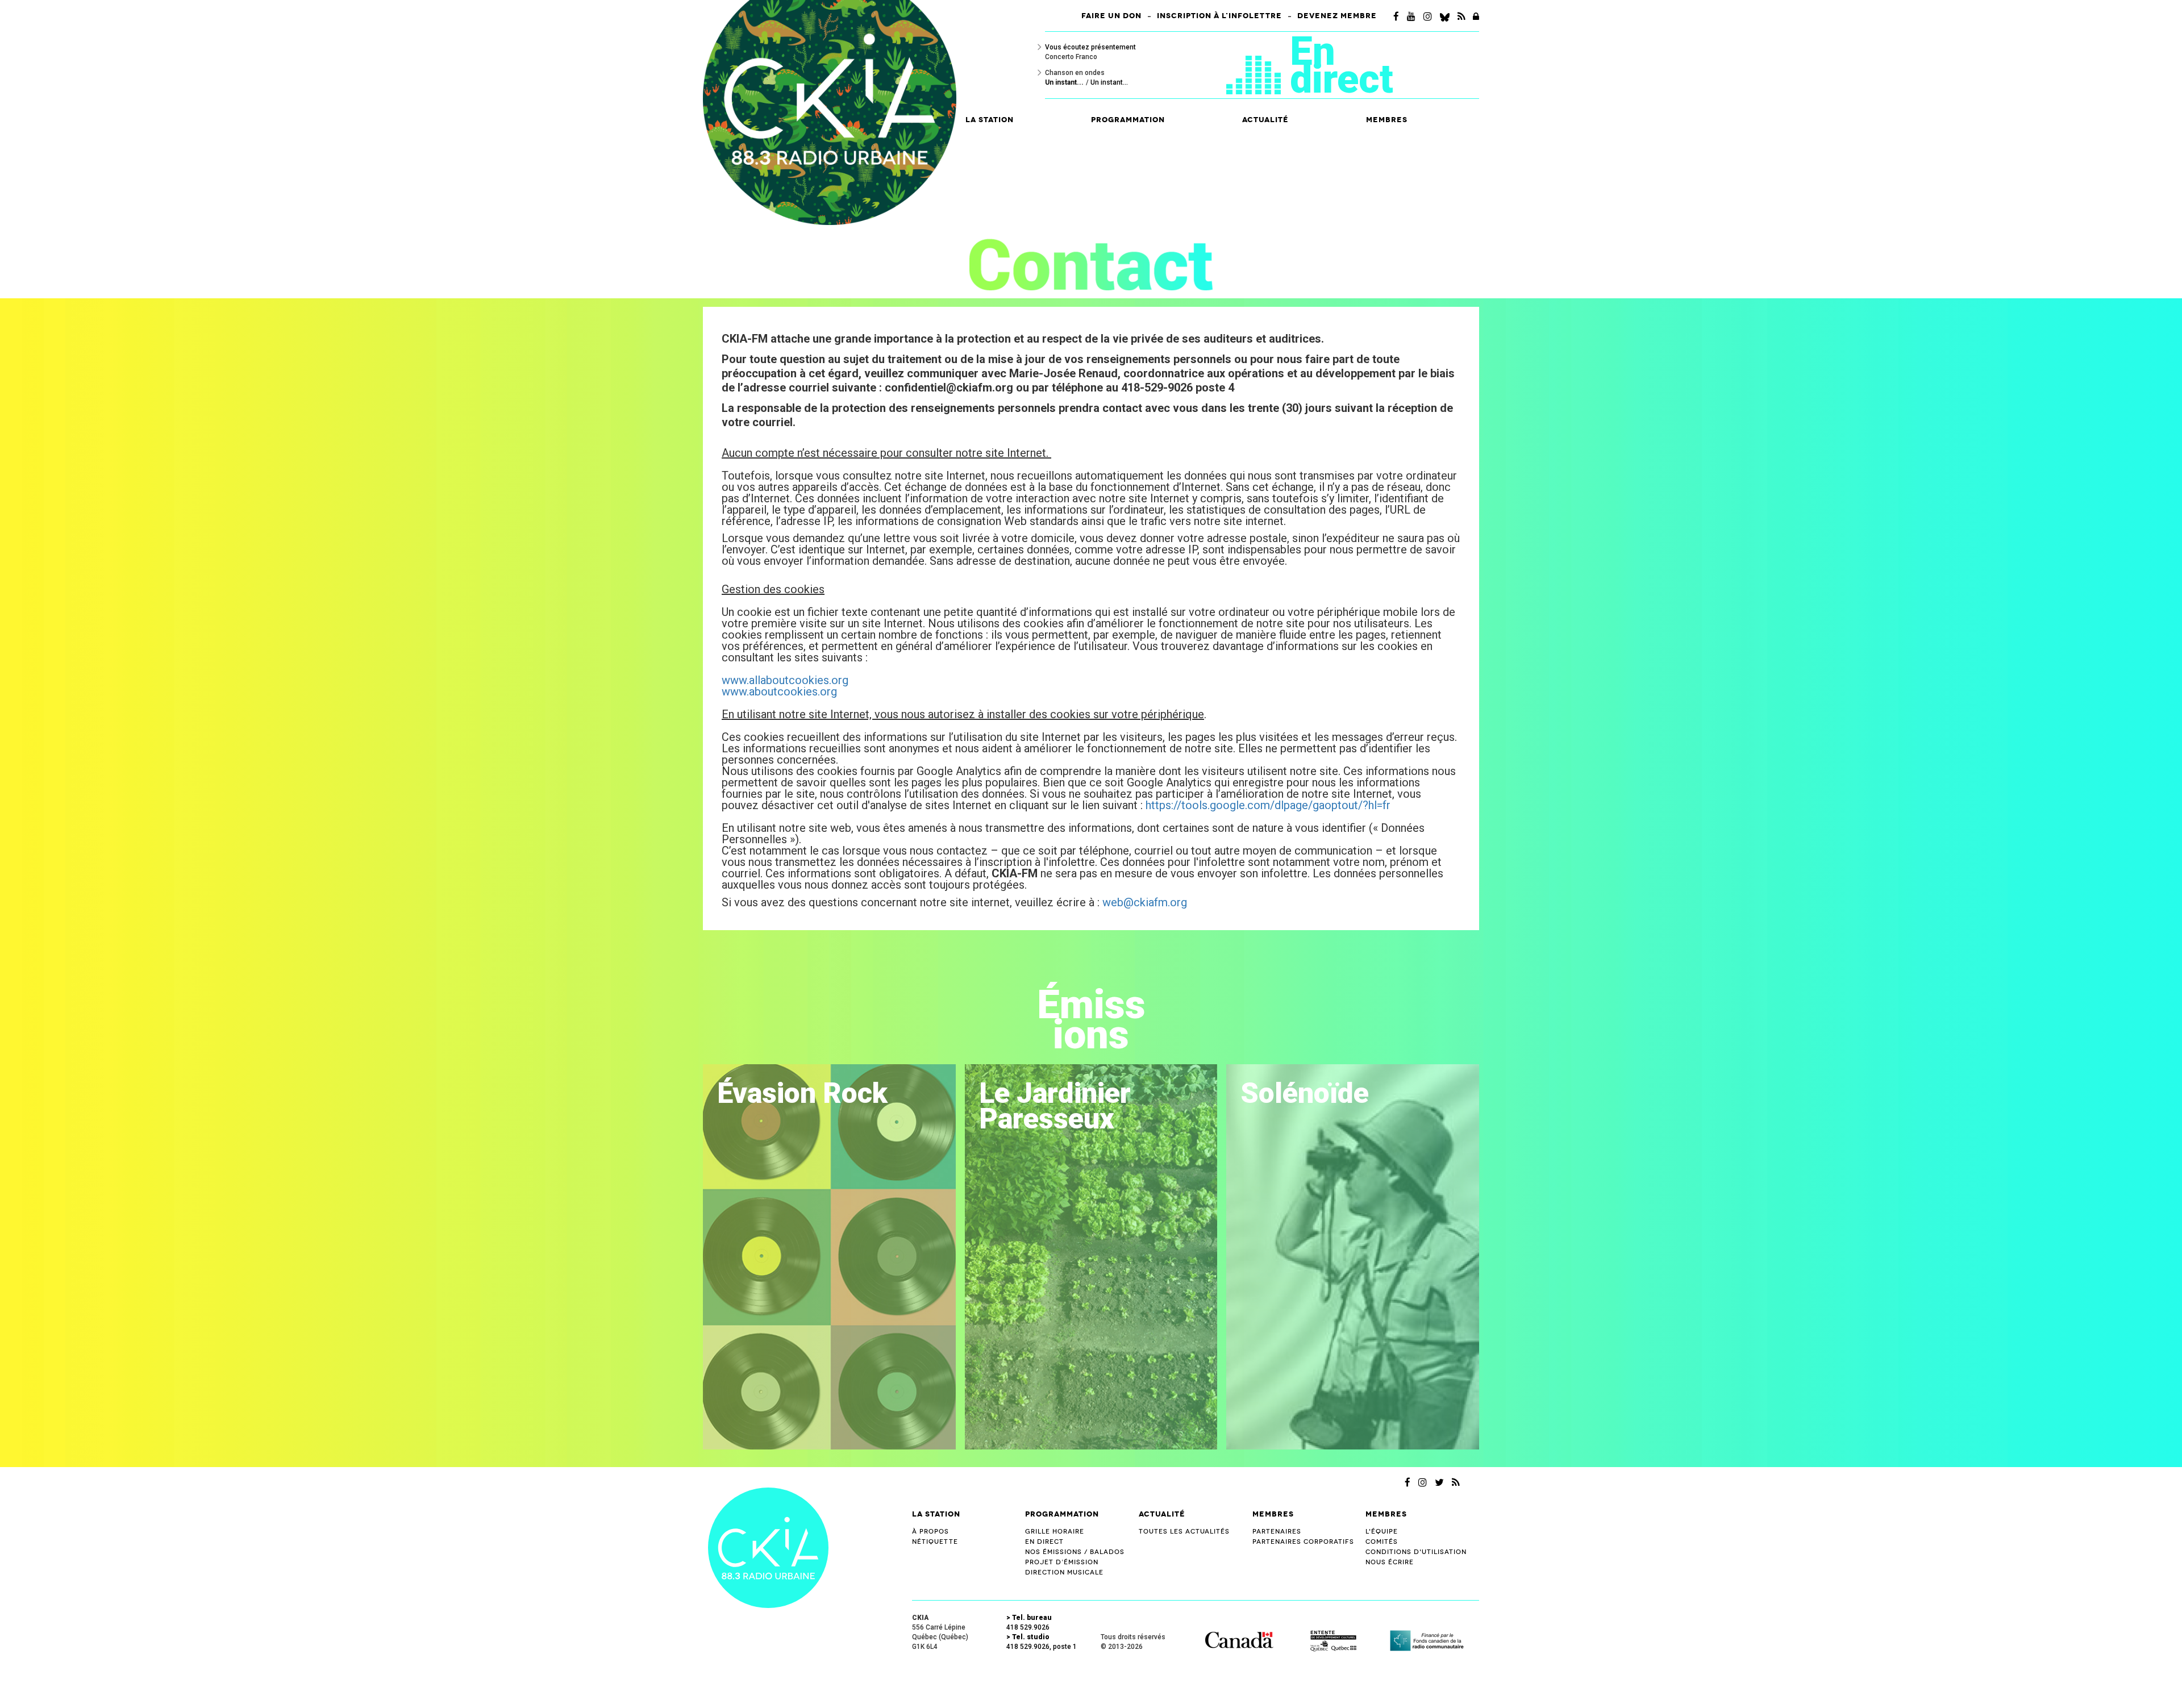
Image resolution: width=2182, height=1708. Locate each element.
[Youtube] (1411, 16)
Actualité (1265, 120)
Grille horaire (1055, 1532)
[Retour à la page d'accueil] (768, 1547)
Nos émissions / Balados (1075, 1552)
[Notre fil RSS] (1456, 1482)
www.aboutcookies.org (779, 691)
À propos (930, 1532)
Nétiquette (935, 1542)
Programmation (1062, 1514)
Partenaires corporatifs (1303, 1542)
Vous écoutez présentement (1090, 47)
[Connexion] (1476, 16)
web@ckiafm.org (1145, 902)
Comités (1382, 1542)
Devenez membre (1337, 16)
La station (936, 1514)
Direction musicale (1064, 1572)
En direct (1342, 65)
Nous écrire (1390, 1562)
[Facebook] (1396, 16)
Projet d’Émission (1062, 1562)
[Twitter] (1439, 1482)
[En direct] (1258, 77)
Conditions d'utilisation (1416, 1552)
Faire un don (1111, 16)
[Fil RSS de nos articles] (1461, 16)
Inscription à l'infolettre (1219, 16)
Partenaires (1277, 1532)
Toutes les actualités (1184, 1532)
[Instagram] (1428, 16)
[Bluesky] (1445, 16)
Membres (1273, 1514)
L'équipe (1382, 1532)
